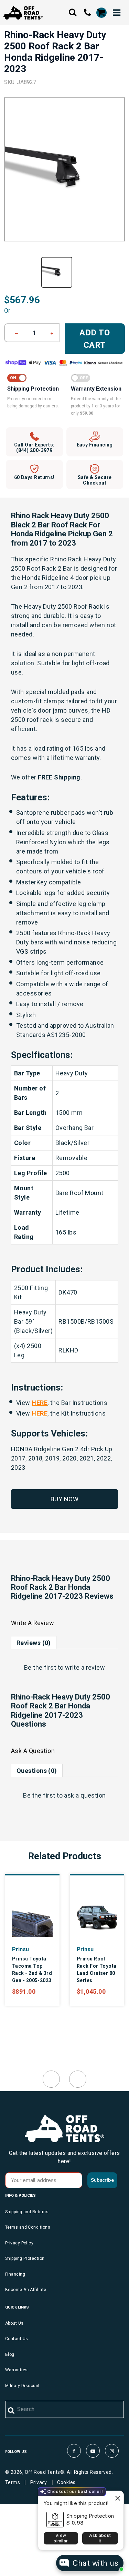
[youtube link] (93, 2451)
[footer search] (12, 2411)
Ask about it (100, 2538)
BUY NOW (64, 1499)
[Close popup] (117, 2497)
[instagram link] (112, 2451)
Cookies (66, 2482)
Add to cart (95, 339)
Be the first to (65, 1667)
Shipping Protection (90, 2516)
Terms (13, 2482)
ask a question (85, 1795)
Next (78, 2079)
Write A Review (33, 1623)
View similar (61, 2538)
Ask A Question (33, 1751)
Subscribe (102, 2180)
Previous (51, 2079)
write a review (85, 1667)
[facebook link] (74, 2451)
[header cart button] (101, 13)
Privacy (39, 2482)
